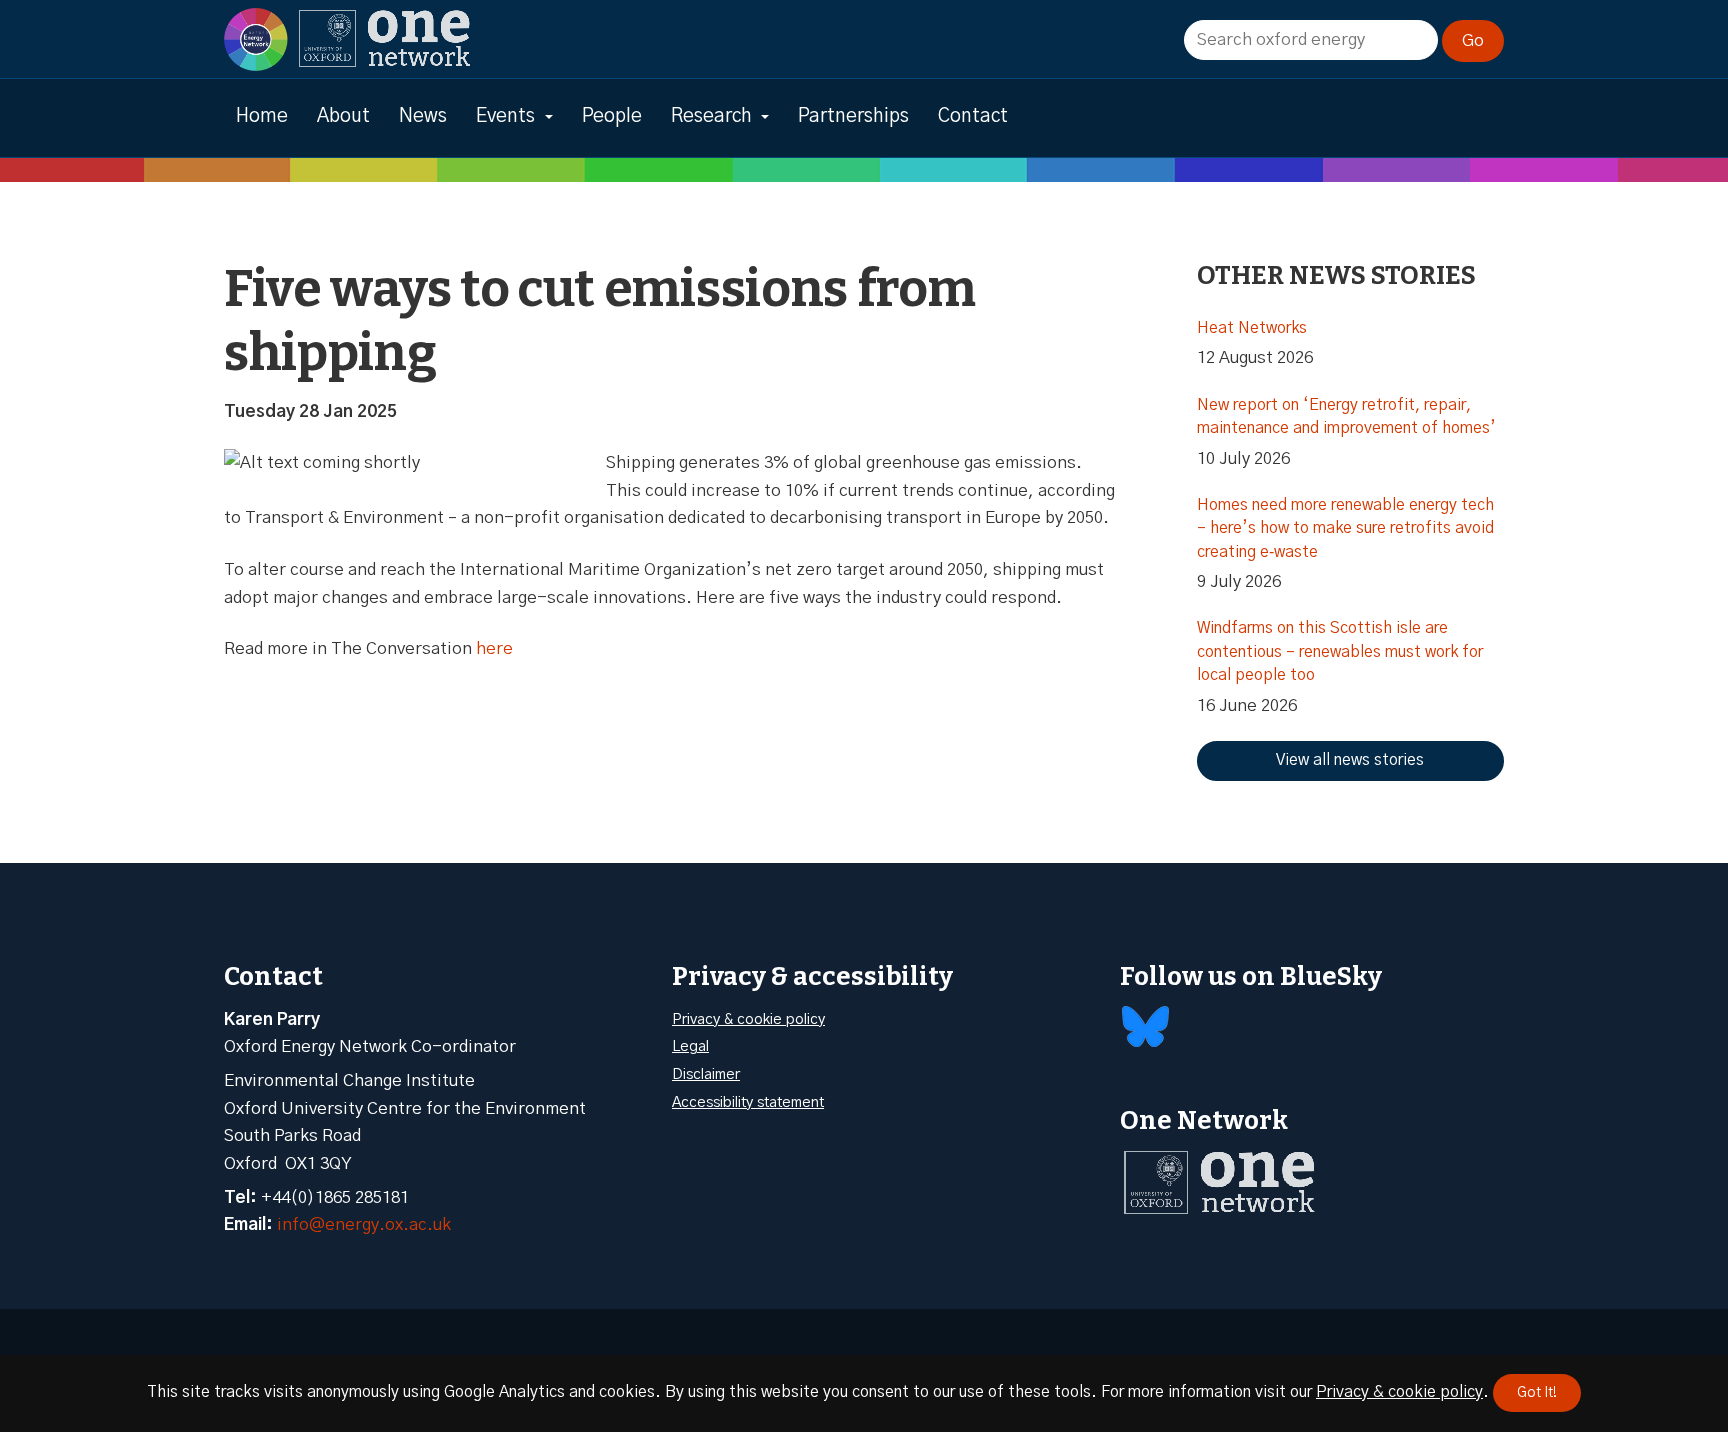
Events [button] (505, 116)
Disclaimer (706, 1074)
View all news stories (1350, 760)
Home (262, 116)
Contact (973, 116)
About (343, 116)
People (612, 116)
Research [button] (711, 116)
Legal (690, 1046)
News (423, 116)
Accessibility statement (748, 1102)
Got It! (1537, 1393)
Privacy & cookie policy (748, 1019)
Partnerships (853, 116)
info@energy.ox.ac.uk (364, 1224)
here (494, 648)
